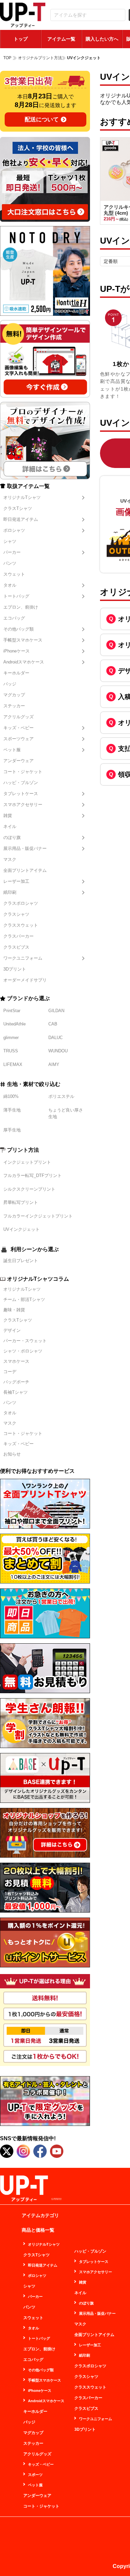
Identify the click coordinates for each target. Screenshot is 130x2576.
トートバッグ (16, 596)
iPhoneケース (16, 651)
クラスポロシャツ (21, 903)
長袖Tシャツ (15, 1392)
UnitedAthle (14, 1024)
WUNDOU (58, 1051)
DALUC (55, 1038)
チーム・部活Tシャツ (24, 1299)
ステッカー (14, 706)
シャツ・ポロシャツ (23, 1351)
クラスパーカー (18, 936)
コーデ (10, 1372)
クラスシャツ (16, 914)
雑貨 (8, 816)
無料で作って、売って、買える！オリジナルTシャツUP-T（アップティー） (23, 15)
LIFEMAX (13, 1064)
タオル (10, 585)
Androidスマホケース (24, 662)
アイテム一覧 (61, 39)
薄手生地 (12, 1110)
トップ (21, 39)
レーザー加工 (16, 881)
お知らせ (12, 1454)
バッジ (10, 684)
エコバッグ (14, 618)
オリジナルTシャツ (22, 497)
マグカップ (14, 695)
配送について (42, 119)
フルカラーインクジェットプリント (38, 1216)
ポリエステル (61, 1096)
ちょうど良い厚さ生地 (66, 1113)
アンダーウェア (18, 761)
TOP (7, 58)
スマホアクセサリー (23, 805)
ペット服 (12, 750)
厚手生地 (12, 1130)
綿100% (11, 1096)
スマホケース (16, 1361)
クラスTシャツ (18, 508)
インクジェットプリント (27, 1162)
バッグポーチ (16, 1382)
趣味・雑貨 (14, 1310)
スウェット (14, 574)
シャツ (10, 541)
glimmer (11, 1038)
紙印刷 (10, 892)
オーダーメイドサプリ (25, 980)
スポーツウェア (18, 739)
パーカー (12, 552)
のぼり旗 (12, 837)
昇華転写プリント (21, 1202)
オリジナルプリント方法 (40, 58)
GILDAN (56, 1011)
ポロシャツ (14, 530)
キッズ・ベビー (18, 728)
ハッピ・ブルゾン (21, 783)
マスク (10, 859)
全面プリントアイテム (25, 870)
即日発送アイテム (21, 519)
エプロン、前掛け (21, 607)
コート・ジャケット (23, 772)
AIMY (54, 1064)
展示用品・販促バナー (25, 848)
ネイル (10, 826)
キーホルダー (16, 673)
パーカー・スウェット (25, 1341)
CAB (53, 1024)
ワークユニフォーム (23, 958)
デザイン (12, 1330)
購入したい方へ (102, 39)
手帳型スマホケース (23, 640)
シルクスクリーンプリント (29, 1189)
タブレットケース (21, 794)
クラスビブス (16, 947)
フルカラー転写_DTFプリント (32, 1175)
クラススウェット (21, 925)
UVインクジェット (21, 1229)
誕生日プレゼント (21, 1261)
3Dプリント (15, 969)
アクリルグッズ (18, 717)
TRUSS (11, 1051)
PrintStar (12, 1011)
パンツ (10, 563)
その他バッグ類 (18, 629)
